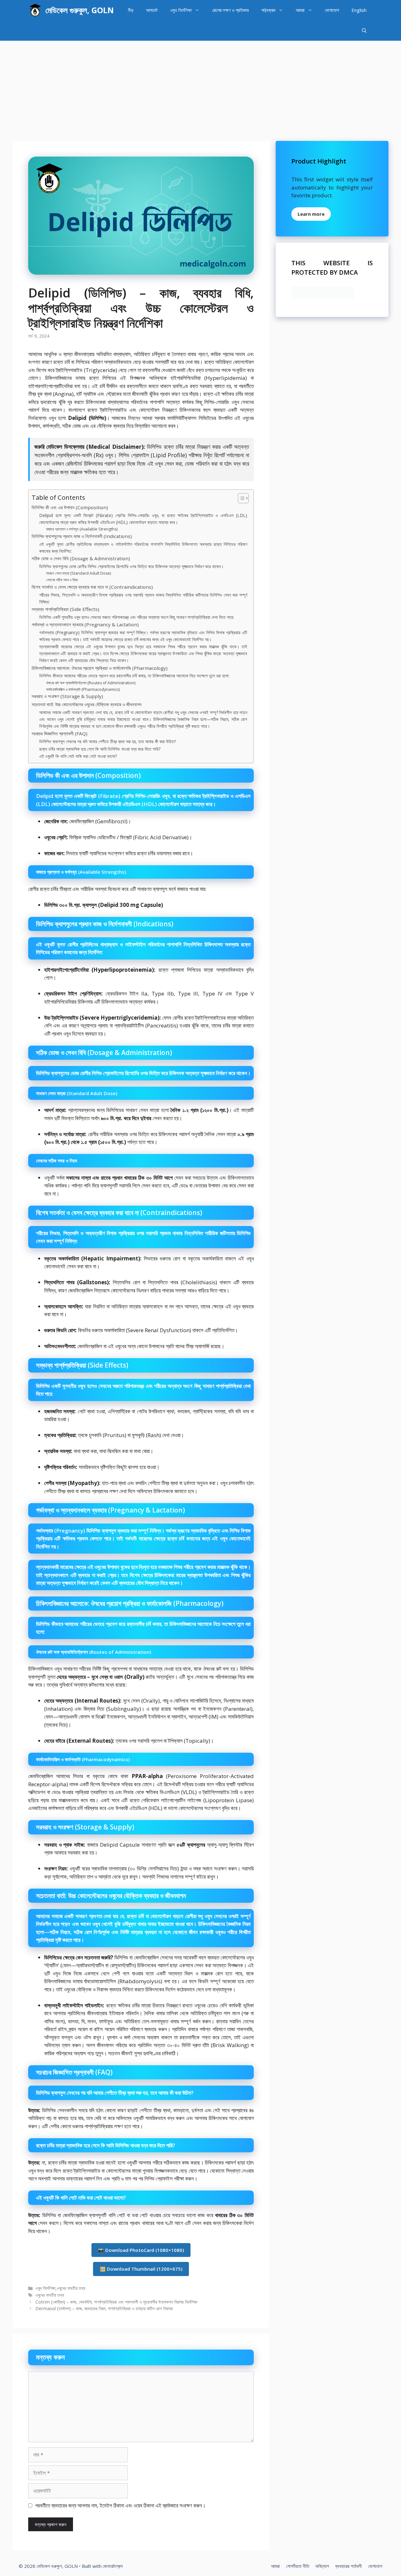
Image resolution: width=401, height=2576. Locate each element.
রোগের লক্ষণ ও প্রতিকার (230, 10)
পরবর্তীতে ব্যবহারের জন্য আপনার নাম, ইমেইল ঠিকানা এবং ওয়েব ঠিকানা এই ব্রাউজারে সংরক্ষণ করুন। (120, 2505)
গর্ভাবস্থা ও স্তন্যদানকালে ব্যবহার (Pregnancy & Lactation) (85, 624)
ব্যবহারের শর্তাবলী (349, 2566)
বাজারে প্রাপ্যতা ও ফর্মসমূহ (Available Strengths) (82, 529)
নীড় (131, 10)
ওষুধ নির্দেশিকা (181, 10)
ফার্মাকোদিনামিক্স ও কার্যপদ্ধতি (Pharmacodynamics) (83, 689)
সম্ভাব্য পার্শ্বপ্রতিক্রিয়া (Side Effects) (65, 609)
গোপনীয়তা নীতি (298, 2566)
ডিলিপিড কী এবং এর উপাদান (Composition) (70, 507)
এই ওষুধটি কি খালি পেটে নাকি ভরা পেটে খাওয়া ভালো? (78, 756)
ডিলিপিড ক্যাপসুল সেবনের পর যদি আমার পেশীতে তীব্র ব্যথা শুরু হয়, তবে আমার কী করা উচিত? (107, 741)
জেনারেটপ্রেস (113, 2566)
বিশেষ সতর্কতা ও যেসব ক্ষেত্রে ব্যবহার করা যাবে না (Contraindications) (92, 587)
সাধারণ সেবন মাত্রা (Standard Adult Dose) (78, 573)
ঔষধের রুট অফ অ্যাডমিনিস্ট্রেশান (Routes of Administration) (91, 683)
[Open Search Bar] (364, 31)
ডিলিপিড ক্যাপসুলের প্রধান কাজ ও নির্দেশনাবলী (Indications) (82, 536)
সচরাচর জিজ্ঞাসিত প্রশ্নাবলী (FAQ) (60, 733)
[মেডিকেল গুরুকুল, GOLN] (35, 10)
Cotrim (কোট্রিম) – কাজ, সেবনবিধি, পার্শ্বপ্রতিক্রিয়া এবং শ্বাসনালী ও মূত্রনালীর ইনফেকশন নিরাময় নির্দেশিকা (116, 2302)
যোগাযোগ (332, 10)
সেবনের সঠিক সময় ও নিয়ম (62, 580)
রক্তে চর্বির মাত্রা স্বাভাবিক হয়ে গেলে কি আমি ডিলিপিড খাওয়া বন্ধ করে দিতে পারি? (100, 749)
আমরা (300, 10)
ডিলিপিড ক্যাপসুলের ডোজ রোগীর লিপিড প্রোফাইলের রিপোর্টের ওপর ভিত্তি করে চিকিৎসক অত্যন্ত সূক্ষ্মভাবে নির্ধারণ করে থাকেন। (131, 566)
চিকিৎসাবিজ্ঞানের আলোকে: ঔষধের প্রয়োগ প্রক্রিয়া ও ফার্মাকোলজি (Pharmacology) (100, 668)
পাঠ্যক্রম (268, 10)
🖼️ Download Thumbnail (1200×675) (141, 2269)
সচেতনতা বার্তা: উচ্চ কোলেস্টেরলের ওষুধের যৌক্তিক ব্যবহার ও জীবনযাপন (87, 704)
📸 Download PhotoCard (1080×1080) (141, 2250)
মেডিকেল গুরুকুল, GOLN (80, 10)
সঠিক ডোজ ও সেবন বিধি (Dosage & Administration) (81, 558)
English (359, 10)
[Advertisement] (200, 88)
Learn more (311, 214)
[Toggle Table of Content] (240, 498)
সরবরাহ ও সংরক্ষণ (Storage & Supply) (67, 696)
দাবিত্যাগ (322, 2566)
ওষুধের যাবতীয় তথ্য (71, 2288)
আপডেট (152, 10)
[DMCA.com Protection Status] (323, 297)
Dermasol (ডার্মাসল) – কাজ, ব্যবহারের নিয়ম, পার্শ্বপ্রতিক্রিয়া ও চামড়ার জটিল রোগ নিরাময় (104, 2308)
